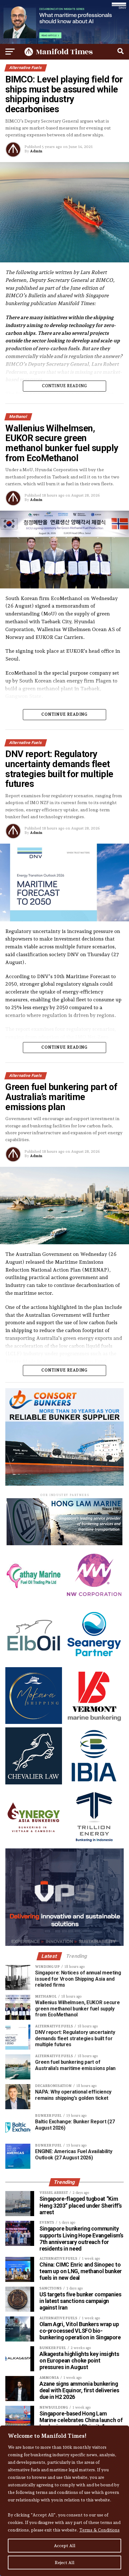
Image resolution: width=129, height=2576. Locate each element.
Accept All (65, 2546)
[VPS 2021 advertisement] (64, 1944)
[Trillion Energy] (94, 1843)
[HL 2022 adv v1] (64, 1543)
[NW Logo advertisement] (94, 1601)
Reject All (65, 2563)
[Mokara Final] (34, 1722)
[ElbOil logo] (34, 1662)
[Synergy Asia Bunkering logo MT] (34, 1843)
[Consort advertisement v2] (64, 1484)
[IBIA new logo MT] (94, 1783)
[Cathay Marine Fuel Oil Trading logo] (34, 1601)
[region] (64, 2501)
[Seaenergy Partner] (94, 1662)
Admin (36, 151)
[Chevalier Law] (34, 1783)
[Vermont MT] (94, 1722)
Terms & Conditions (99, 2530)
